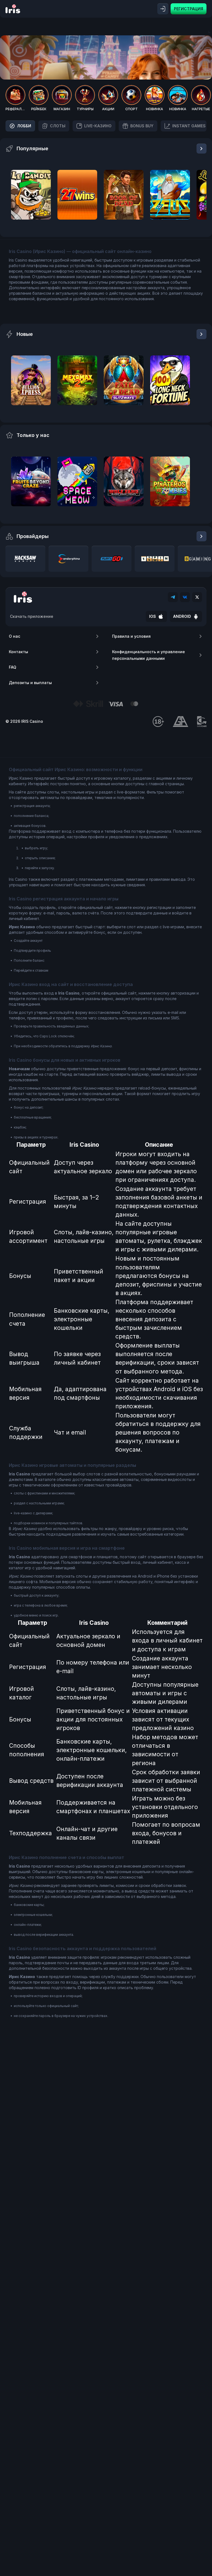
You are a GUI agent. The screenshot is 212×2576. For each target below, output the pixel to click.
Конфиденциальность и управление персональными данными (149, 655)
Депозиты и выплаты (30, 683)
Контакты (18, 652)
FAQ (13, 667)
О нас (14, 636)
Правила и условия (131, 636)
